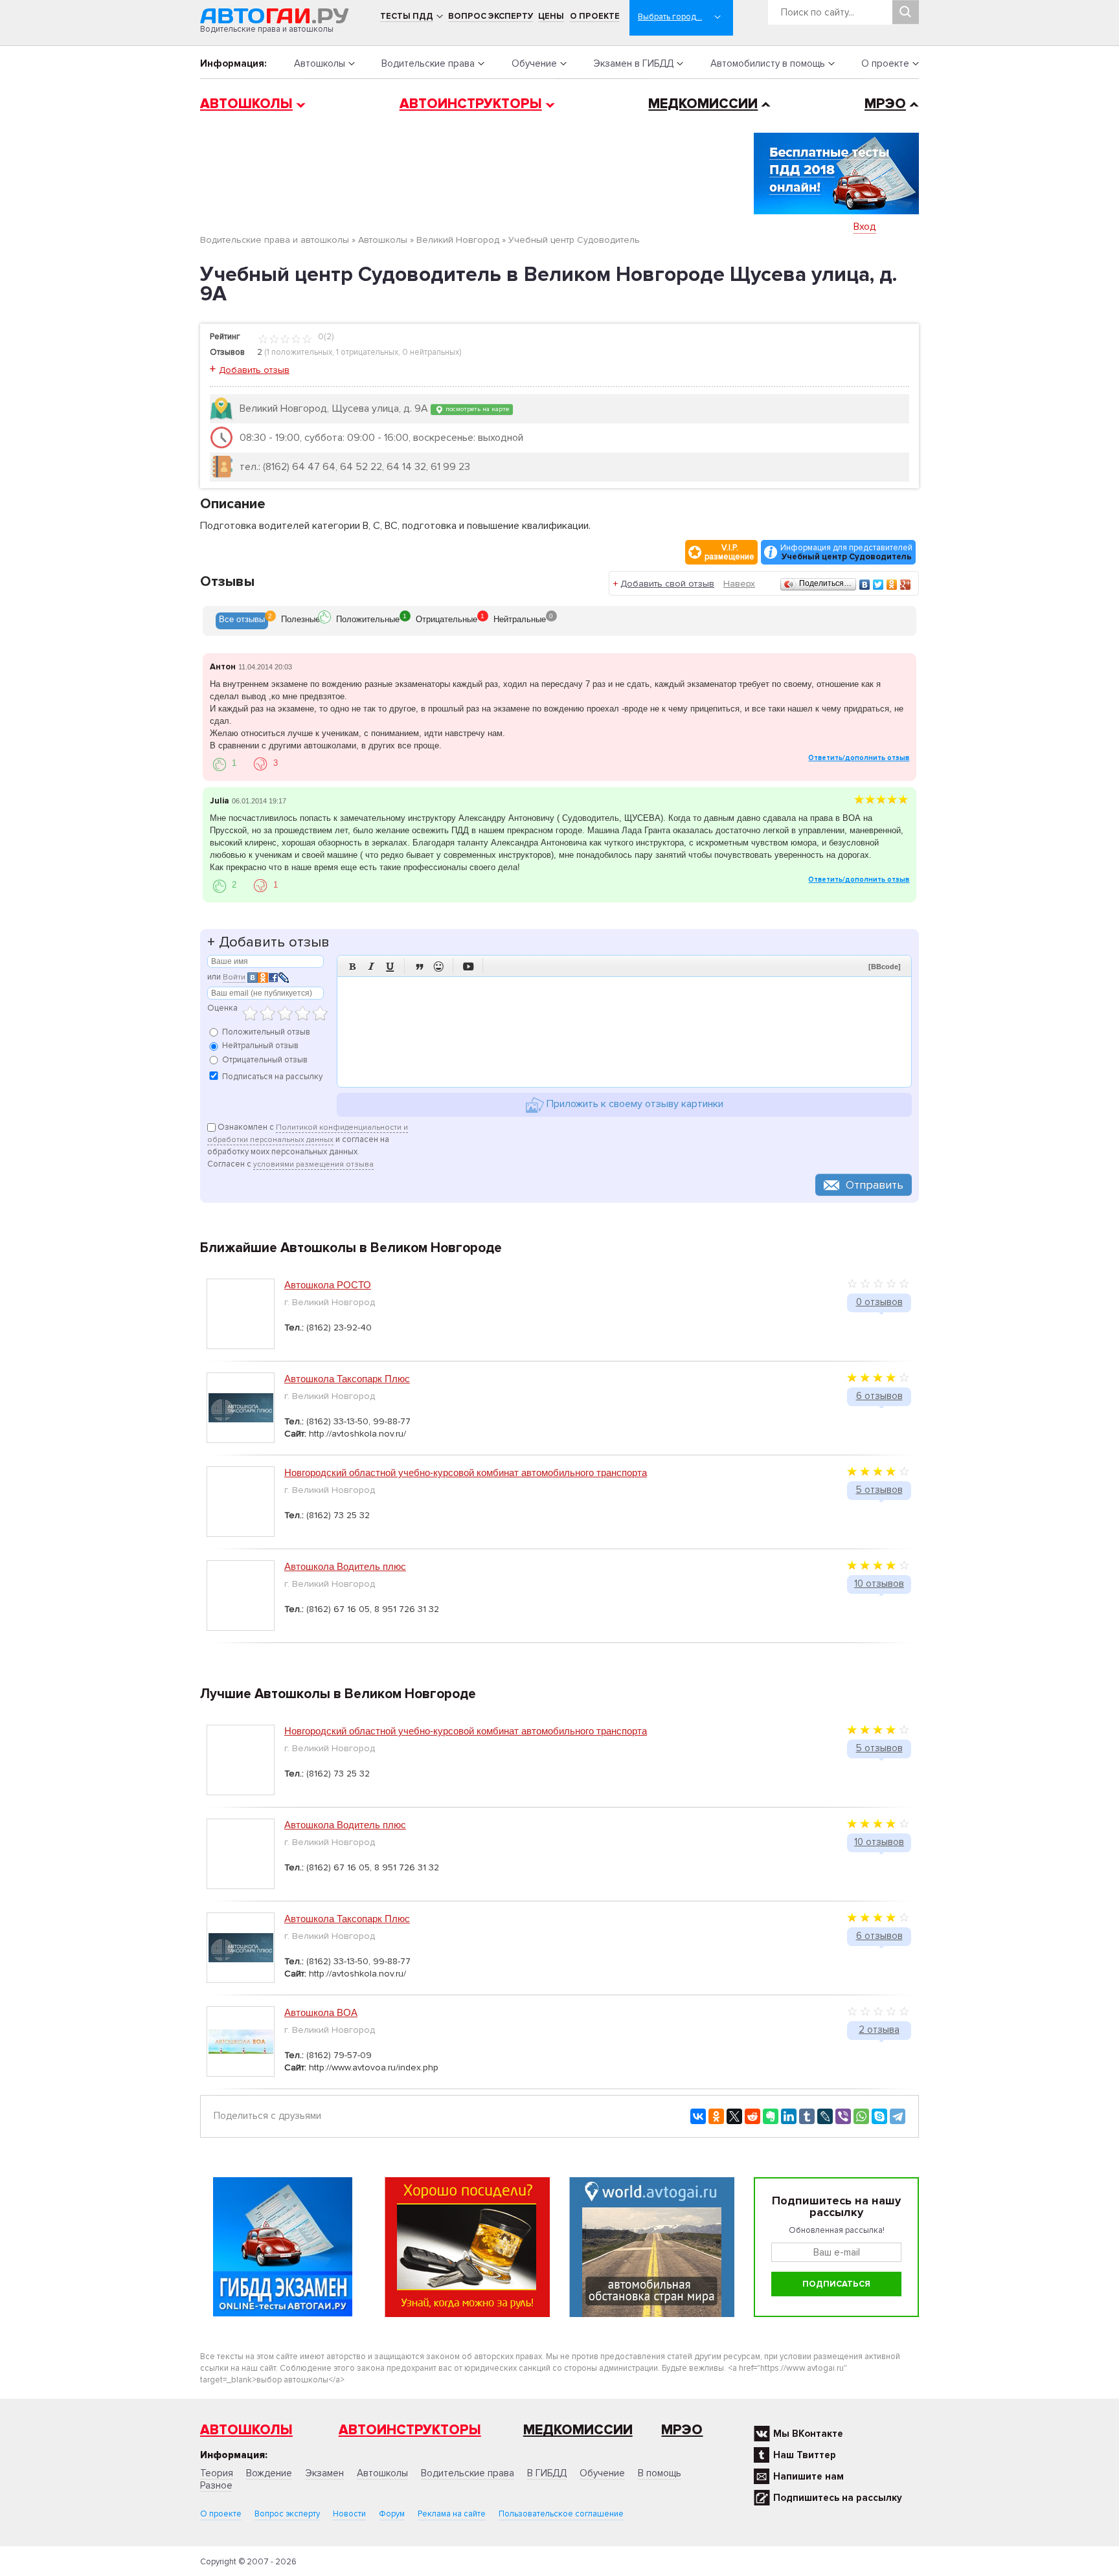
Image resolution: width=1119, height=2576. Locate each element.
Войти (234, 977)
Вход (865, 227)
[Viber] (843, 2116)
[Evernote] (771, 2116)
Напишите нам (808, 2476)
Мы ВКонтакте (808, 2434)
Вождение (269, 2473)
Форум (392, 2514)
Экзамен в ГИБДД (633, 63)
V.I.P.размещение (729, 552)
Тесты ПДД (407, 16)
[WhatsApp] (861, 2116)
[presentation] (242, 621)
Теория (217, 2473)
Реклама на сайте (452, 2514)
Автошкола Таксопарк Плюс (347, 1379)
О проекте (595, 16)
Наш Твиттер (805, 2455)
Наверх (739, 584)
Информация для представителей (846, 552)
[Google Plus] (906, 585)
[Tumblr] (807, 2116)
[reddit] (752, 2116)
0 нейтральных (431, 352)
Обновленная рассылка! (837, 2230)
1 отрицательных (367, 352)
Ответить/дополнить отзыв (859, 758)
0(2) (325, 337)
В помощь (660, 2473)
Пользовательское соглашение (561, 2514)
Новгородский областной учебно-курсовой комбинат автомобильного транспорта (466, 1473)
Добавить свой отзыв (667, 584)
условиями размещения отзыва (313, 1164)
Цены (551, 16)
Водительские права (428, 63)
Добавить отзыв (254, 370)
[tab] (242, 621)
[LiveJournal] (825, 2116)
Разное (216, 2485)
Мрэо (682, 2430)
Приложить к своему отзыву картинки (634, 1104)
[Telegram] (898, 2116)
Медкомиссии (703, 104)
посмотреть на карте (476, 409)
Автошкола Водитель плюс (345, 1566)
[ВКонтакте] (865, 585)
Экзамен (324, 2473)
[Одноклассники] (892, 585)
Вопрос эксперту (491, 16)
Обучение (534, 63)
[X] (734, 2116)
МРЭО (885, 104)
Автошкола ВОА (321, 2012)
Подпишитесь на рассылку (838, 2498)
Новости (349, 2514)
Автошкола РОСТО (328, 1285)
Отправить (875, 1185)
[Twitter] (878, 585)
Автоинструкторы (471, 104)
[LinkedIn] (789, 2116)
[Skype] (879, 2116)
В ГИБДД (547, 2473)
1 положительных (300, 352)
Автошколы (320, 63)
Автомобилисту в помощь (768, 63)
